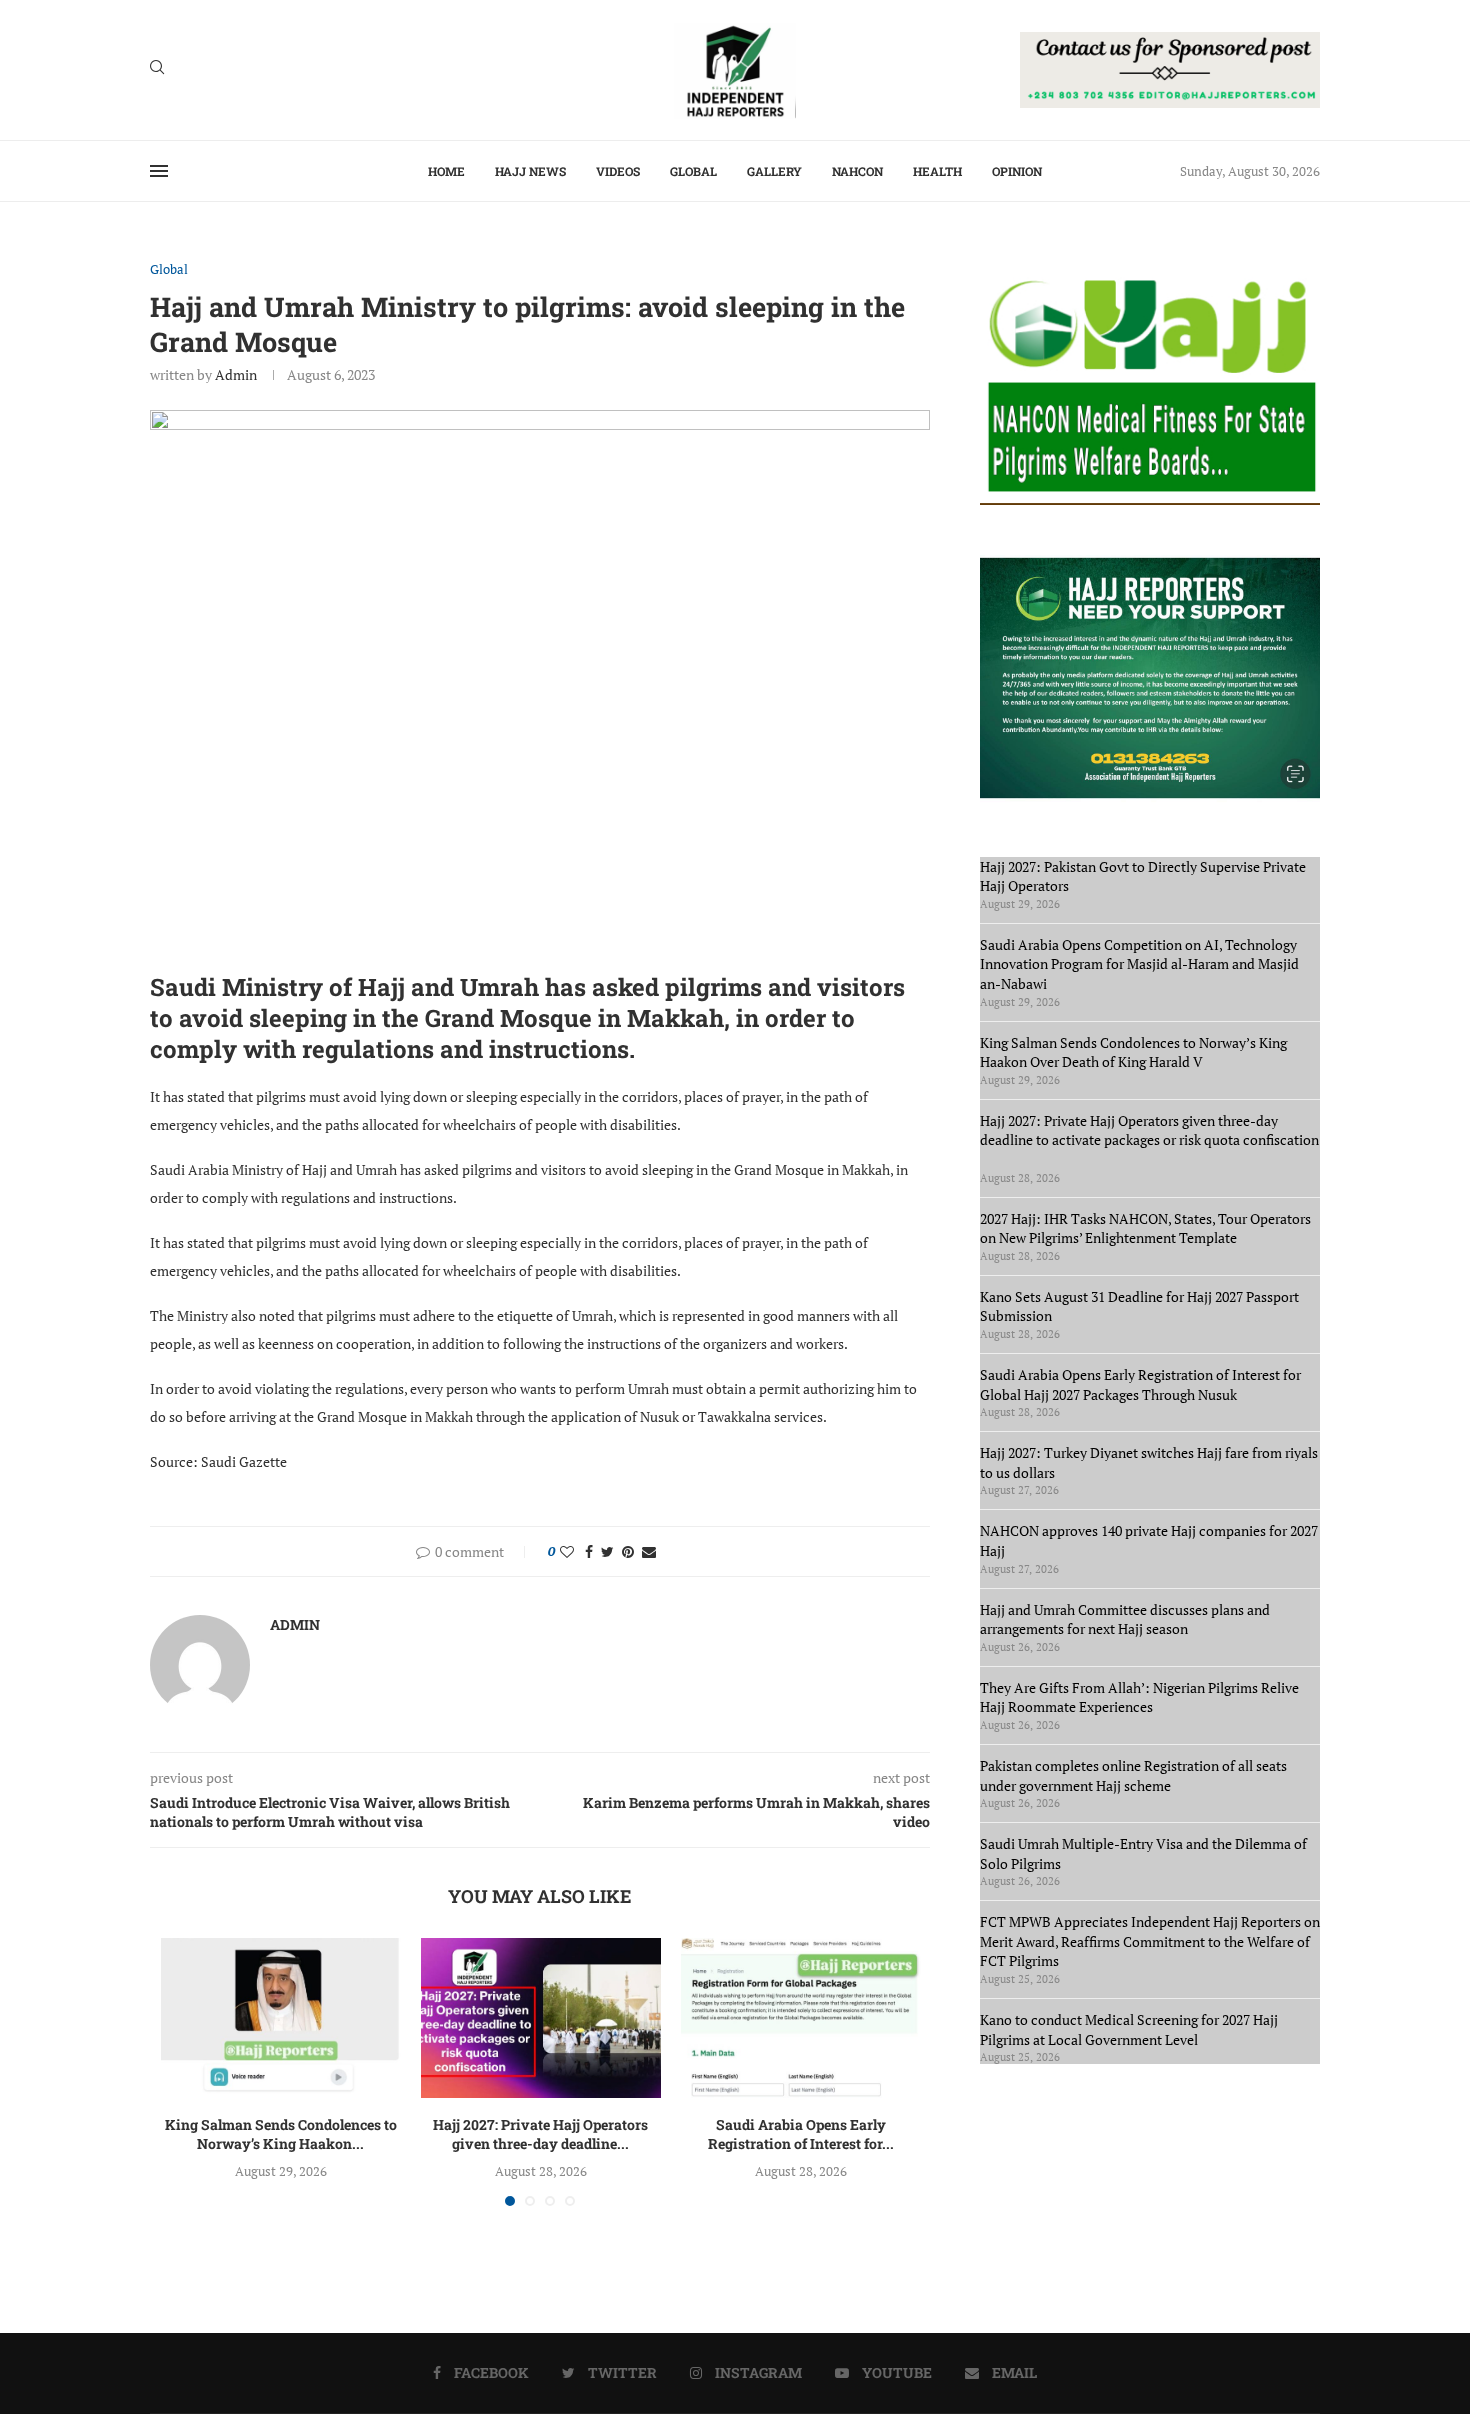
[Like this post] (567, 1551)
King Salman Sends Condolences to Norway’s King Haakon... (281, 2134)
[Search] (157, 69)
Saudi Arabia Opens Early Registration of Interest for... (801, 2134)
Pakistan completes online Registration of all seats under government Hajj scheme (1133, 1775)
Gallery (774, 171)
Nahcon (857, 171)
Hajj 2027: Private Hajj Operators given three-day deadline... (540, 2134)
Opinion (1017, 171)
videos (618, 171)
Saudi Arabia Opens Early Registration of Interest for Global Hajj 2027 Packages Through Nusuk (1140, 1384)
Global (693, 171)
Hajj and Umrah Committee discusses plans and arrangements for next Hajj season (1125, 1619)
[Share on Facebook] (589, 1551)
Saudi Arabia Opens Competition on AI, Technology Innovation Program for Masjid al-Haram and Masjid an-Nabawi (1139, 964)
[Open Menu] (159, 171)
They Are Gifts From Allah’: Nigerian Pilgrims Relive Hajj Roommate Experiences (1139, 1697)
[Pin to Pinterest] (628, 1551)
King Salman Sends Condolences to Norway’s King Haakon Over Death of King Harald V (1133, 1052)
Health (937, 171)
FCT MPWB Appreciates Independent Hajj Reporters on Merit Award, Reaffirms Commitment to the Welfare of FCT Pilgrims (1150, 1941)
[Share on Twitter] (607, 1551)
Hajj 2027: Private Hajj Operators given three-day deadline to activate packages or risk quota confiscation (1149, 1140)
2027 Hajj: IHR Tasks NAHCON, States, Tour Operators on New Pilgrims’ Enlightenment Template (1145, 1228)
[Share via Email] (649, 1551)
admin (236, 374)
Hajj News (530, 171)
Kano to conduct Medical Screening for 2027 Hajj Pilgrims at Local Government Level (1129, 2029)
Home (446, 171)
